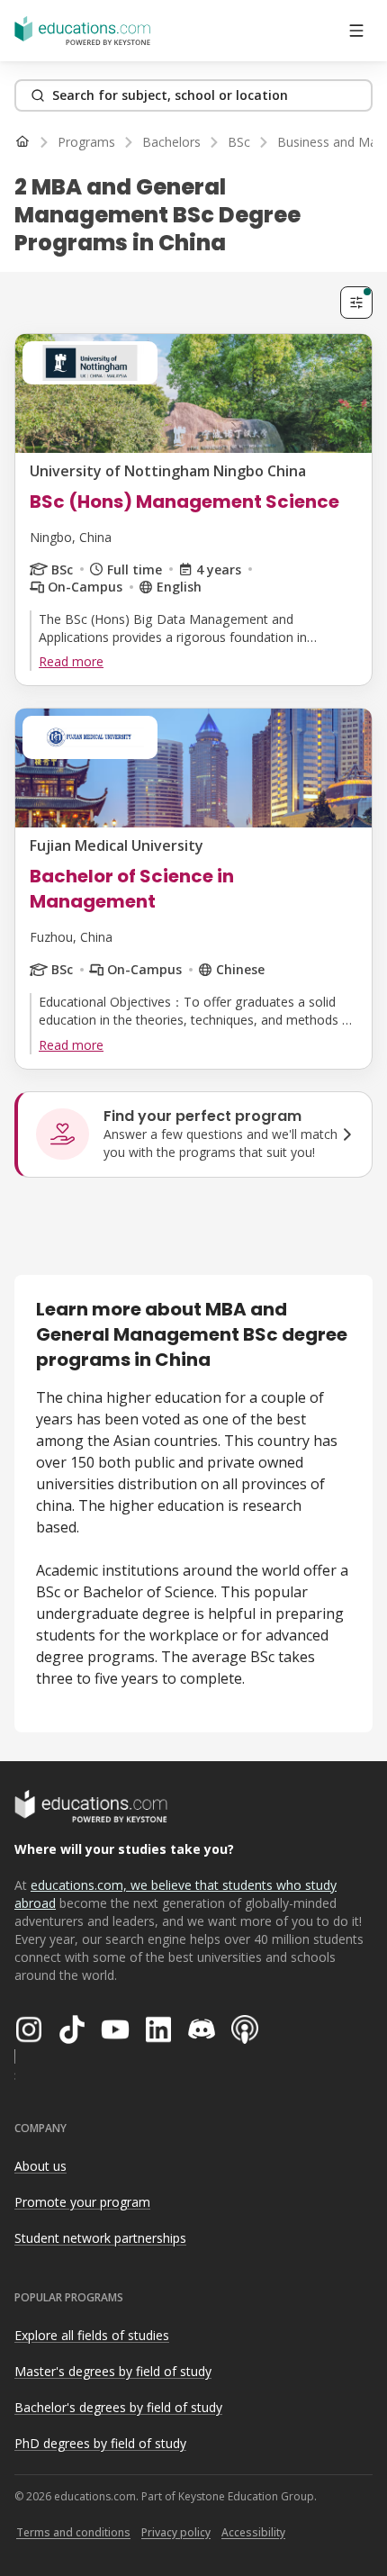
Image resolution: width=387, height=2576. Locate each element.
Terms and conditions (73, 2532)
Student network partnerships (100, 2238)
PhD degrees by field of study (100, 2443)
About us (40, 2166)
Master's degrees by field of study (113, 2371)
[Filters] (356, 303)
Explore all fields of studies (92, 2335)
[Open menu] (356, 31)
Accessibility (253, 2532)
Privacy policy (176, 2532)
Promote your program (82, 2202)
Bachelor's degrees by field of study (118, 2407)
